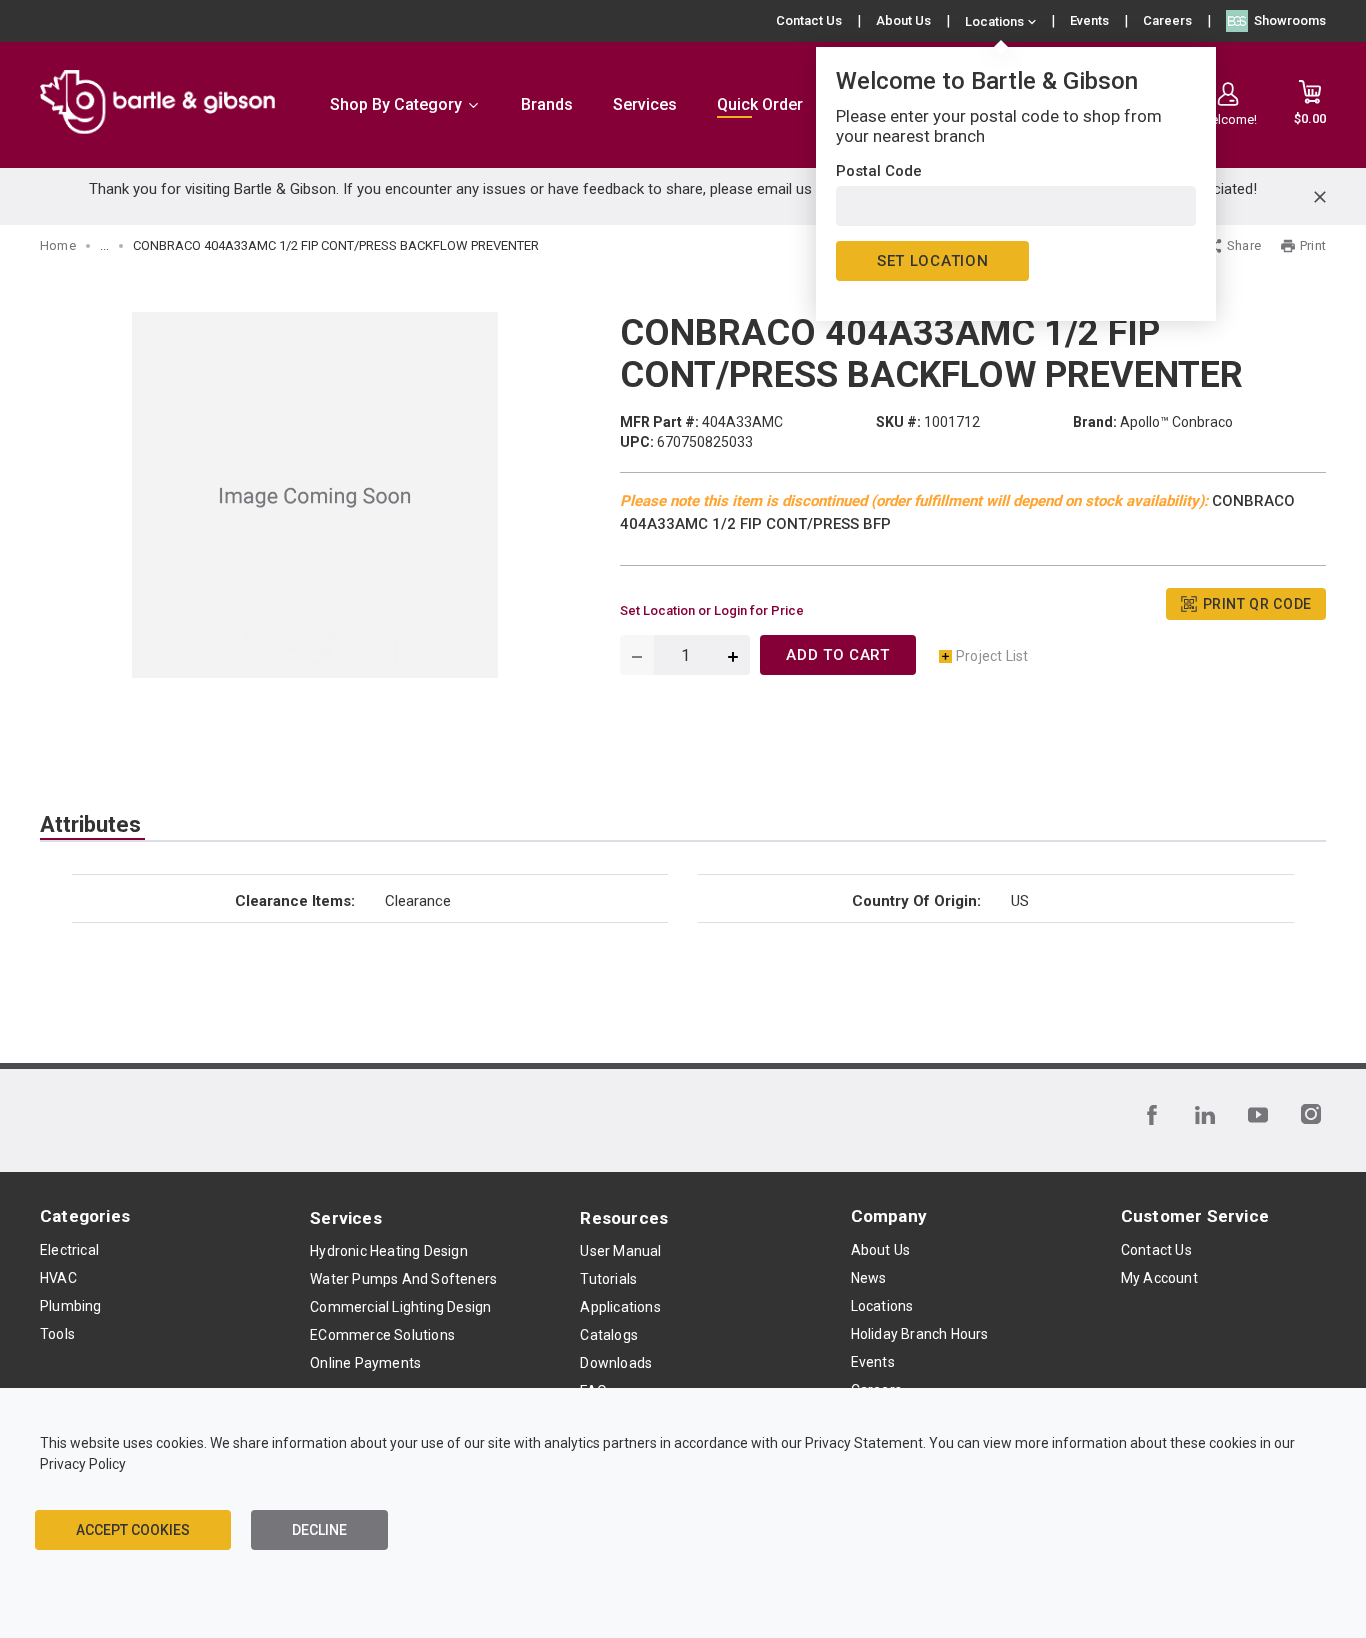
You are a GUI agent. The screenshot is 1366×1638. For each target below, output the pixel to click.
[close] (1320, 197)
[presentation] (92, 825)
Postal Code (879, 171)
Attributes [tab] (90, 825)
